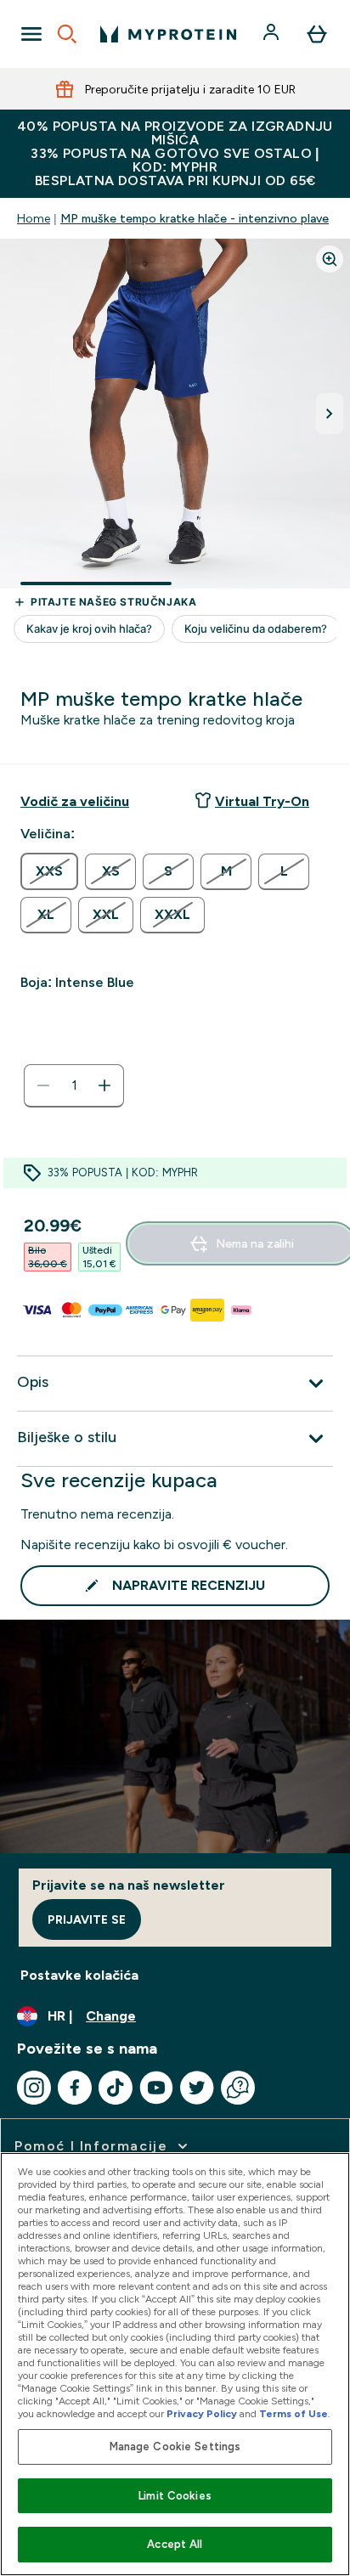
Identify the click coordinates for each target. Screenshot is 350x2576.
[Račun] (273, 34)
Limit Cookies (175, 2496)
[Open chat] (238, 2088)
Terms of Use (294, 2414)
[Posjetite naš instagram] (34, 2088)
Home (34, 218)
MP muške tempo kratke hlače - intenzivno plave (195, 218)
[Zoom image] (330, 259)
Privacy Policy (202, 2414)
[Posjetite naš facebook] (75, 2088)
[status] (74, 1085)
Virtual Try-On (262, 801)
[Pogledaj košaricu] (317, 34)
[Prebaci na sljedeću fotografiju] (330, 414)
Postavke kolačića (79, 1975)
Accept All (175, 2544)
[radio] (49, 871)
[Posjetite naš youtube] (156, 2088)
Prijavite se (87, 1919)
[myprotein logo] (168, 34)
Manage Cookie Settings (175, 2446)
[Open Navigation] (31, 34)
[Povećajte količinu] (104, 1085)
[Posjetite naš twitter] (197, 2088)
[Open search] (67, 34)
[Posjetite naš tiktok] (116, 2088)
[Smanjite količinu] (43, 1085)
